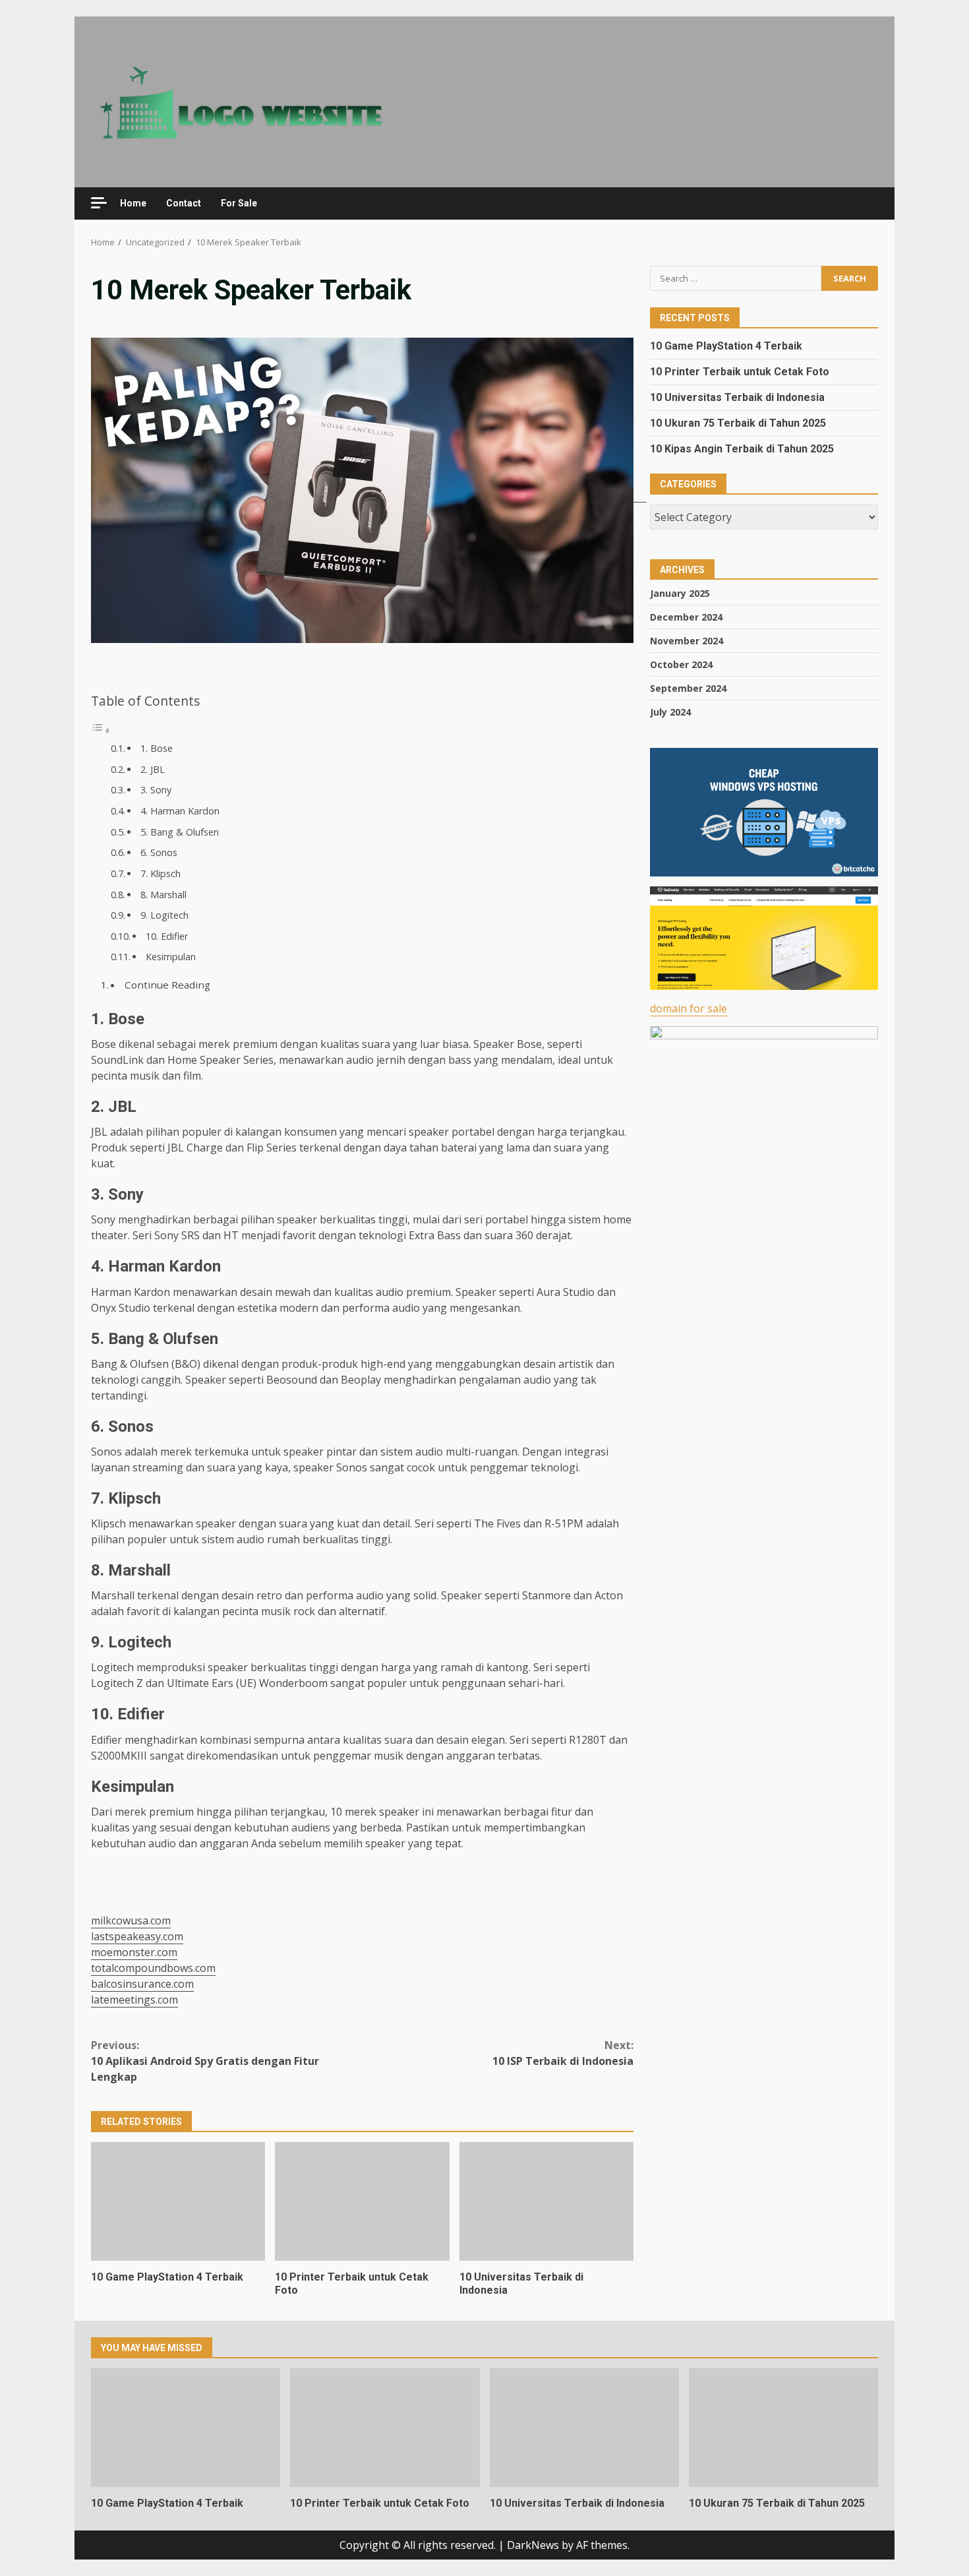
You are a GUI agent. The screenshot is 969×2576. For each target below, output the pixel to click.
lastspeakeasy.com (137, 1936)
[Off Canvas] (99, 203)
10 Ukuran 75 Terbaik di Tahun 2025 (738, 423)
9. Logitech (164, 915)
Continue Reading (167, 985)
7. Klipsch (161, 874)
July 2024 (670, 711)
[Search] (862, 203)
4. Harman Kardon (180, 811)
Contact (184, 203)
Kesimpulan (171, 957)
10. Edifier (167, 936)
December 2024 (686, 616)
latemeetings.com (134, 2000)
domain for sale (689, 1008)
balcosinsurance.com (142, 1984)
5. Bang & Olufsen (180, 832)
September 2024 (688, 688)
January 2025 (680, 593)
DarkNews (533, 2545)
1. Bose (157, 748)
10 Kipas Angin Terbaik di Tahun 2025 (742, 449)
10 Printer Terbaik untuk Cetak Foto (362, 2201)
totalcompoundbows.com (153, 1968)
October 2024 (681, 664)
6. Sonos (159, 852)
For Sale (239, 203)
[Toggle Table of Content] (101, 730)
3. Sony (156, 790)
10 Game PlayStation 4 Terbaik (178, 2201)
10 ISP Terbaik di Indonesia (563, 2053)
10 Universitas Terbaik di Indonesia (546, 2201)
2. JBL (153, 769)
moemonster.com (134, 1952)
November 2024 (687, 640)
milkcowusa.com (131, 1920)
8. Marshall (163, 895)
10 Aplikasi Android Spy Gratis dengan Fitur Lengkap (205, 2061)
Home (133, 203)
